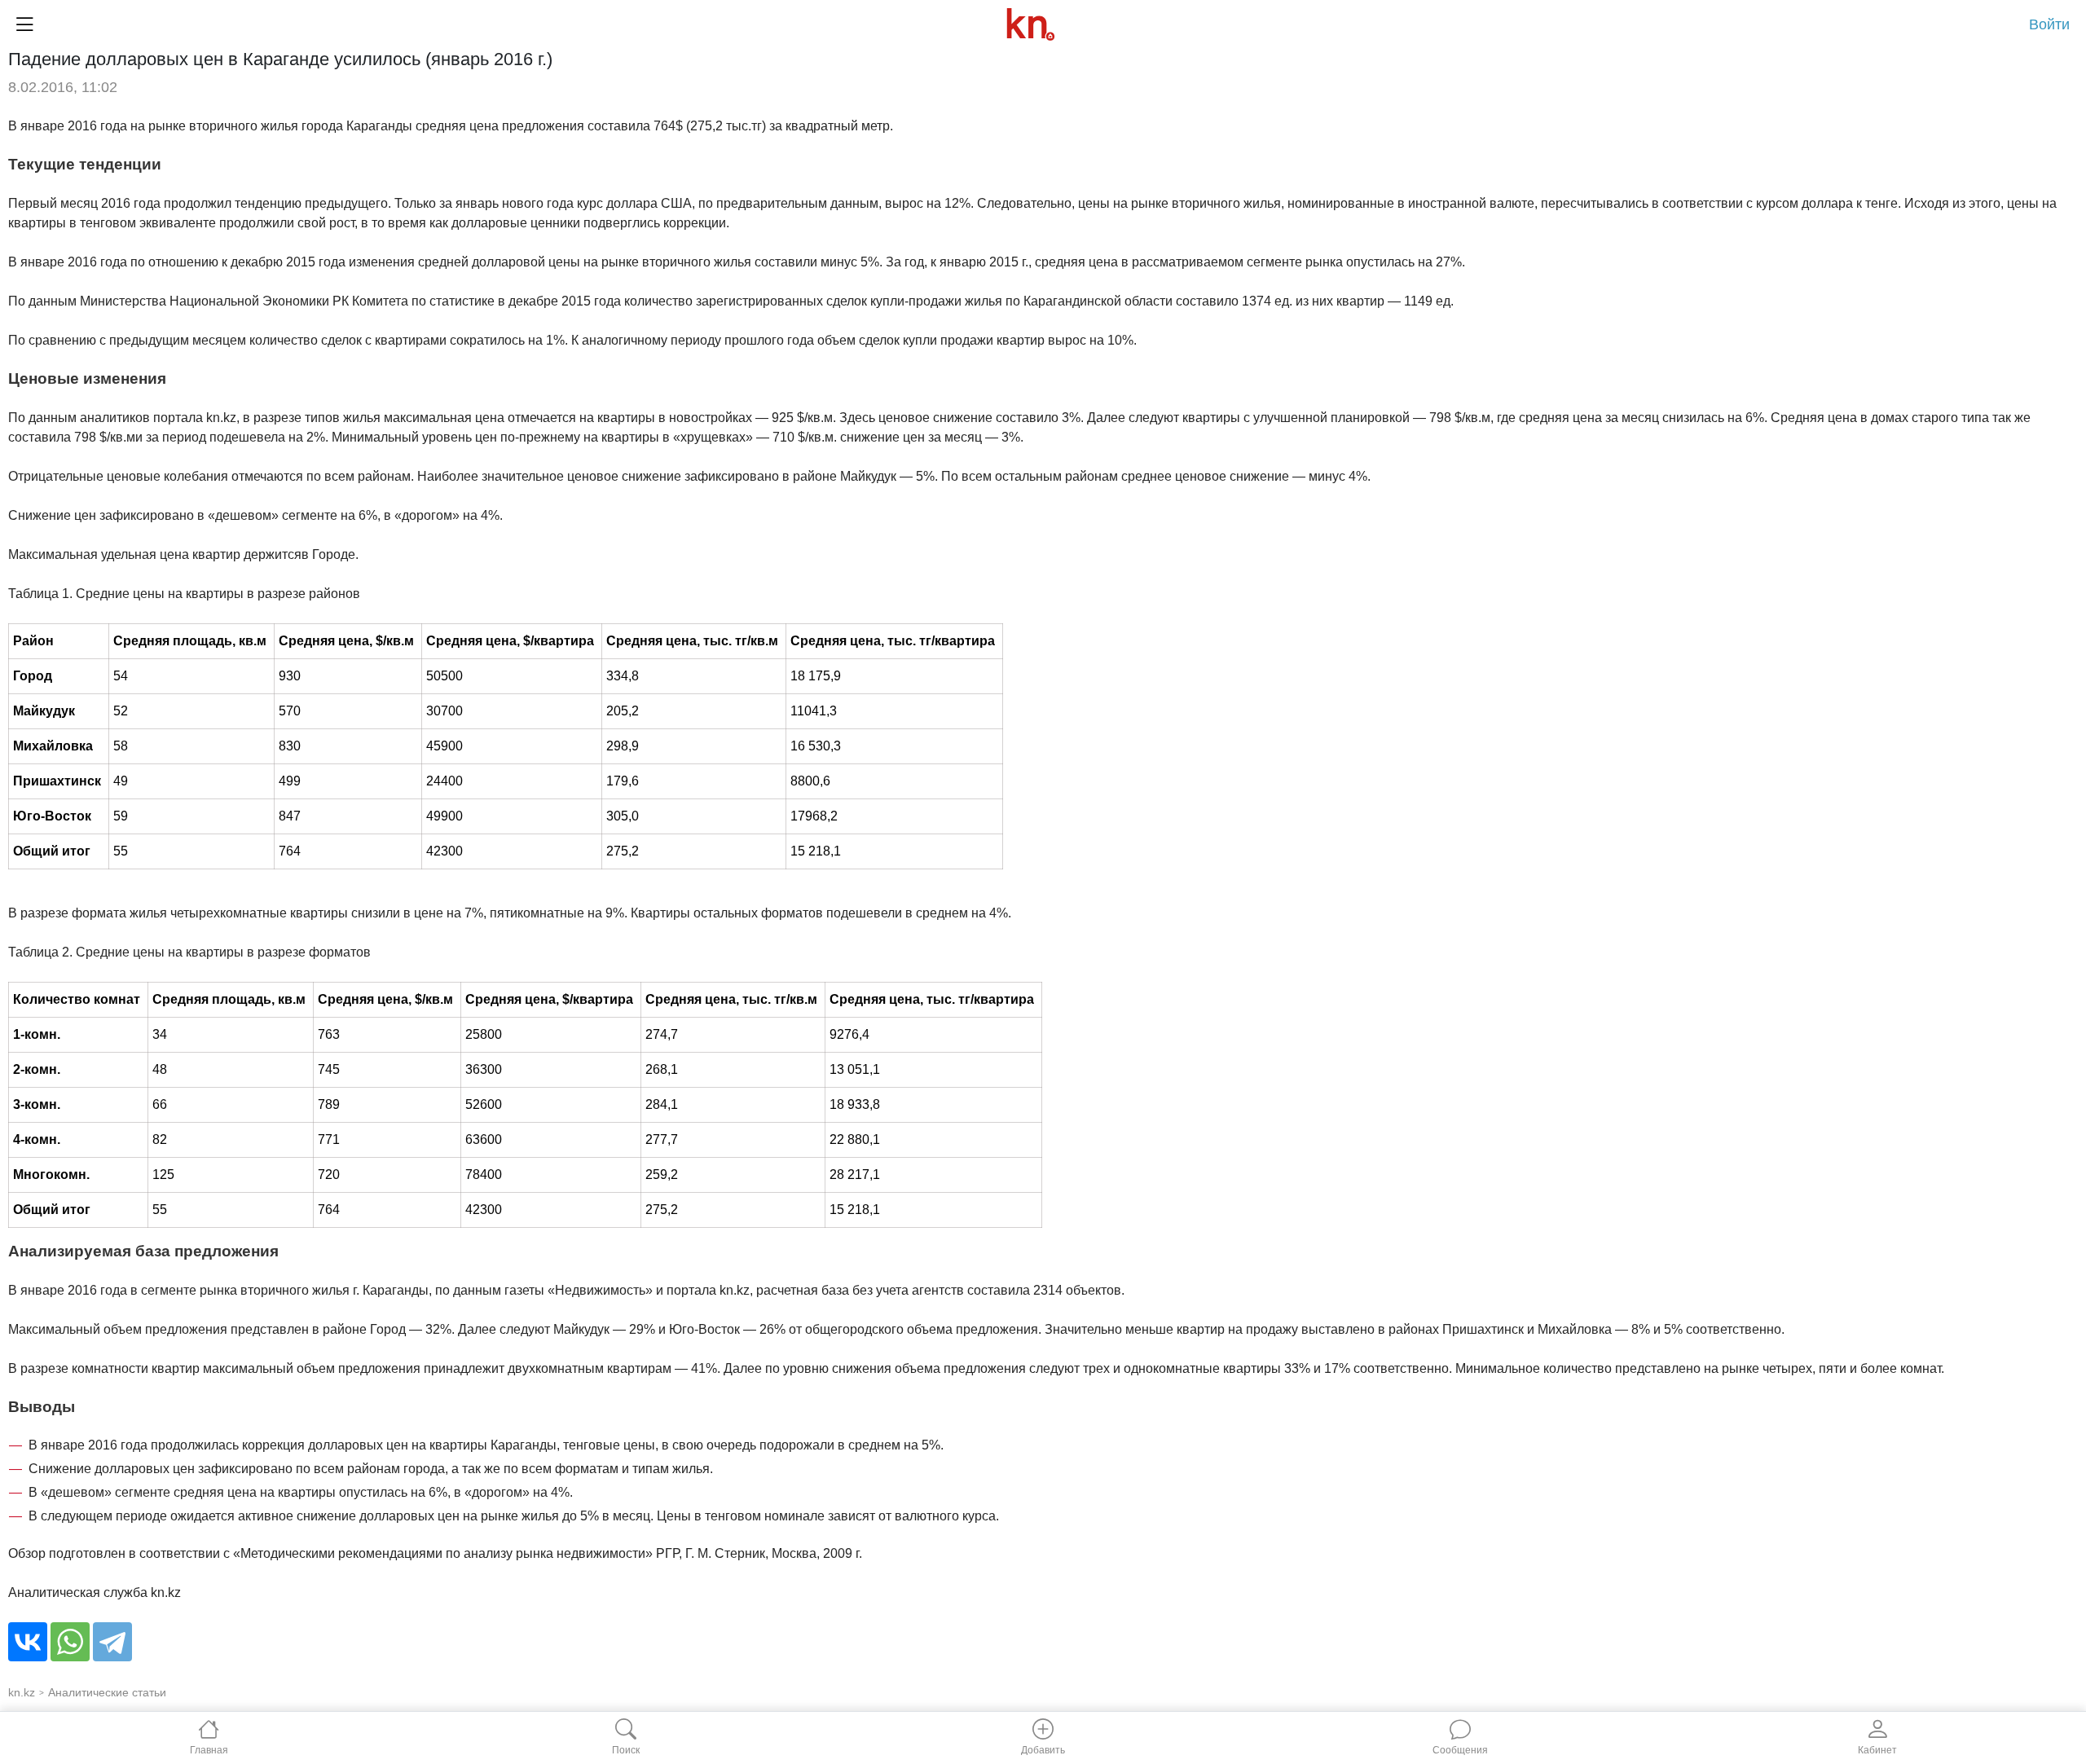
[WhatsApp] (70, 1642)
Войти (2049, 24)
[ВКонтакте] (28, 1642)
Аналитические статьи (107, 1692)
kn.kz (22, 1692)
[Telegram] (112, 1642)
